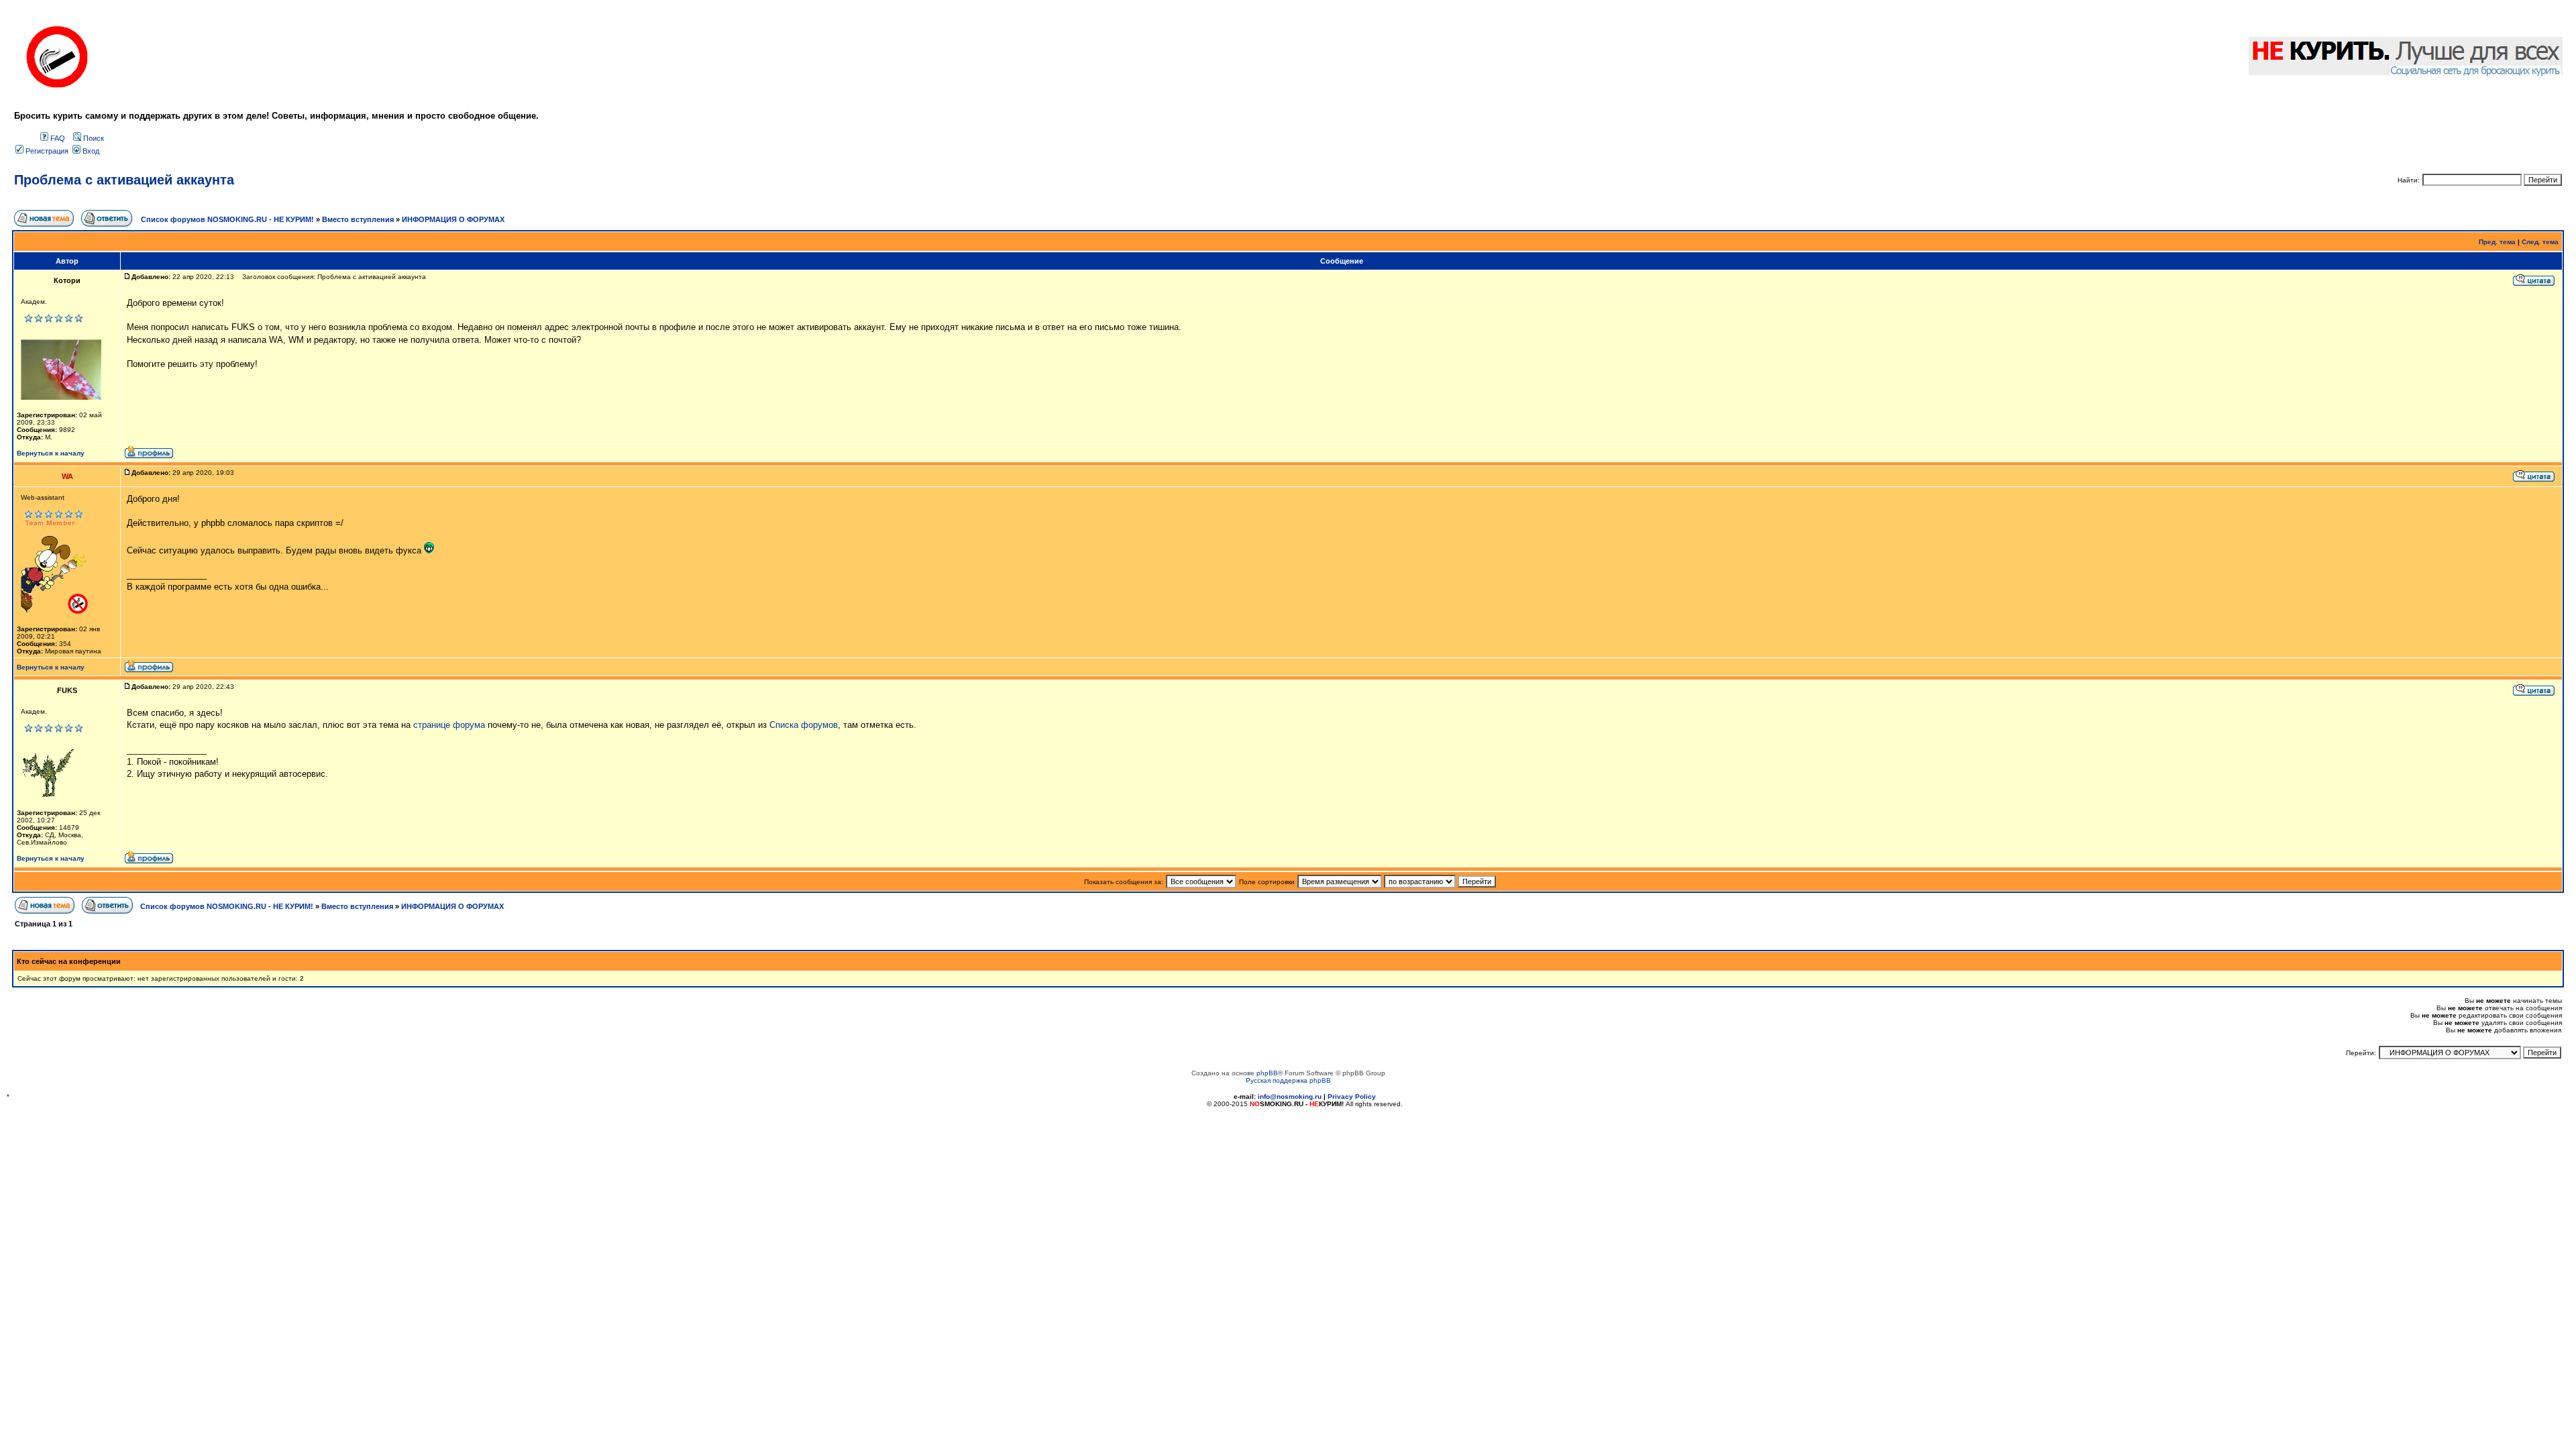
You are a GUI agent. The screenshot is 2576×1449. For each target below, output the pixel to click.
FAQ (57, 138)
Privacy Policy (1352, 1096)
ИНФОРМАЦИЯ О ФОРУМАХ (453, 219)
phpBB (1267, 1073)
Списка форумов (804, 725)
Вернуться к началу (51, 453)
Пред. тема (2497, 242)
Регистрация (46, 151)
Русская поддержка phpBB (1288, 1080)
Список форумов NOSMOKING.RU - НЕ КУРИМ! (227, 219)
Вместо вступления (358, 219)
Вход (90, 151)
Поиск (93, 138)
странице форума (449, 725)
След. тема (2540, 242)
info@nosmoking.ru (1290, 1096)
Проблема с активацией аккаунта (124, 180)
